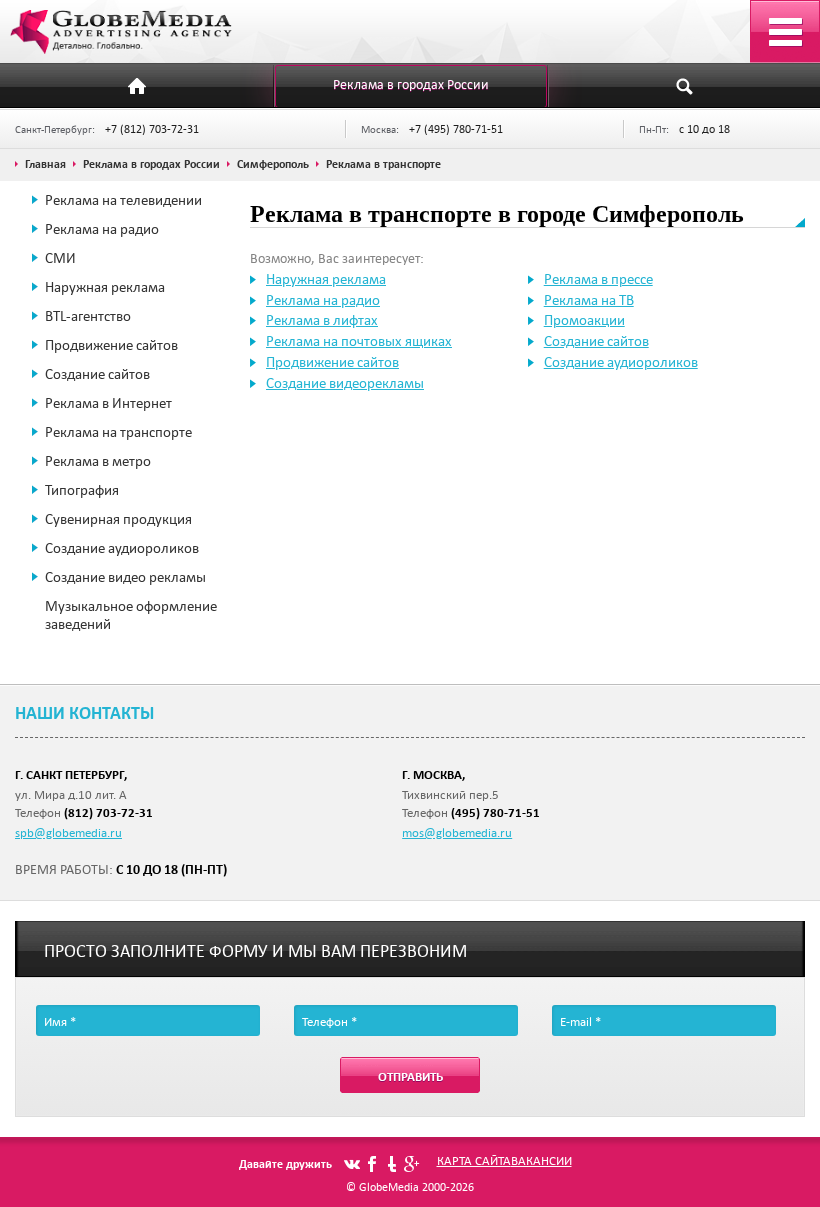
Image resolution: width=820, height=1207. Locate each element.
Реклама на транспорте (118, 432)
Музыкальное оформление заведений (131, 615)
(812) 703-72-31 (108, 812)
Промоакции (584, 320)
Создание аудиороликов (122, 548)
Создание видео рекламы (125, 577)
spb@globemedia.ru (68, 832)
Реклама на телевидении (123, 200)
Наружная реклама (105, 287)
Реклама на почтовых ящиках (359, 341)
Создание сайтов (97, 374)
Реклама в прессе (598, 279)
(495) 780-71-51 (495, 812)
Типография (82, 490)
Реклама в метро (98, 461)
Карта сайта (474, 1160)
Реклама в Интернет (108, 403)
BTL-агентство (88, 316)
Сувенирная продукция (118, 519)
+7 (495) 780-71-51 (456, 128)
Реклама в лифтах (322, 320)
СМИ (60, 258)
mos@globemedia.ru (457, 832)
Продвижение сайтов (111, 345)
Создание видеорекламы (345, 383)
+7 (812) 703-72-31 (152, 128)
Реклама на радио (102, 229)
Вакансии (541, 1160)
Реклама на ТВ (589, 300)
